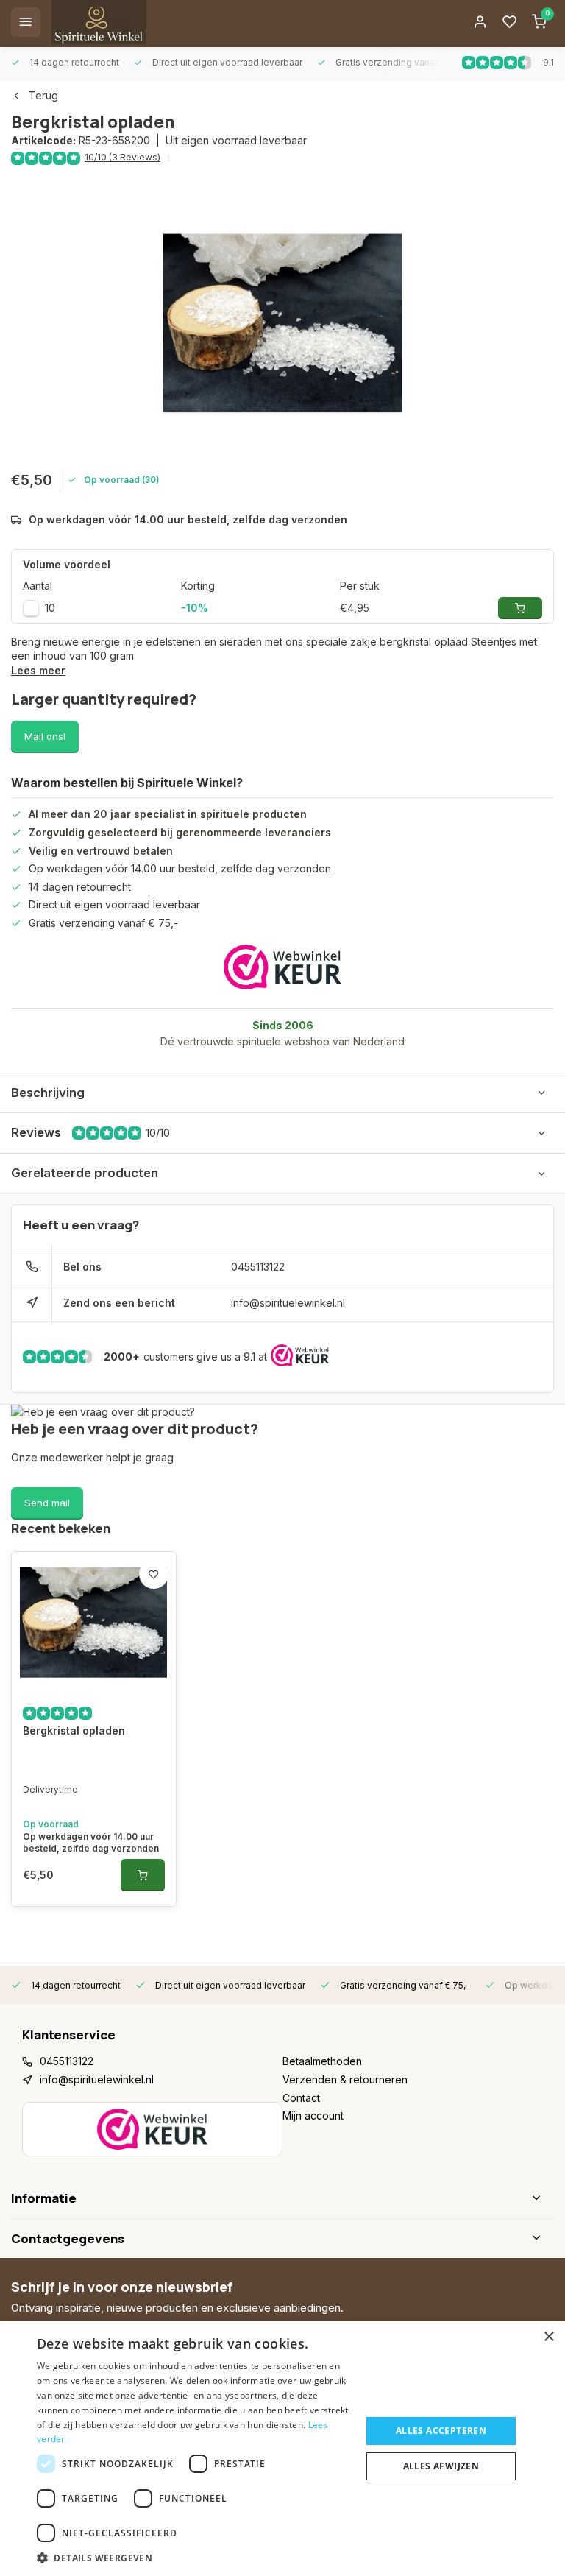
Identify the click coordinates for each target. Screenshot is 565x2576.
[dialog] (282, 2449)
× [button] (548, 2337)
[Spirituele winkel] (99, 22)
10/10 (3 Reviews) (122, 157)
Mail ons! (45, 736)
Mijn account (313, 2116)
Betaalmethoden (322, 2061)
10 (50, 608)
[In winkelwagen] (143, 1875)
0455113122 (258, 1267)
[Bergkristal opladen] (94, 1622)
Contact (301, 2098)
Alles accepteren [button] (441, 2431)
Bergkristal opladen (74, 1730)
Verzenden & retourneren (345, 2079)
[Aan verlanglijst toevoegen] (154, 1574)
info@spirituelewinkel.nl (288, 1303)
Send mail (47, 1503)
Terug (43, 95)
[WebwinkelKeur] (282, 967)
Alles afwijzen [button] (441, 2466)
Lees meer (38, 670)
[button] (194, 2558)
